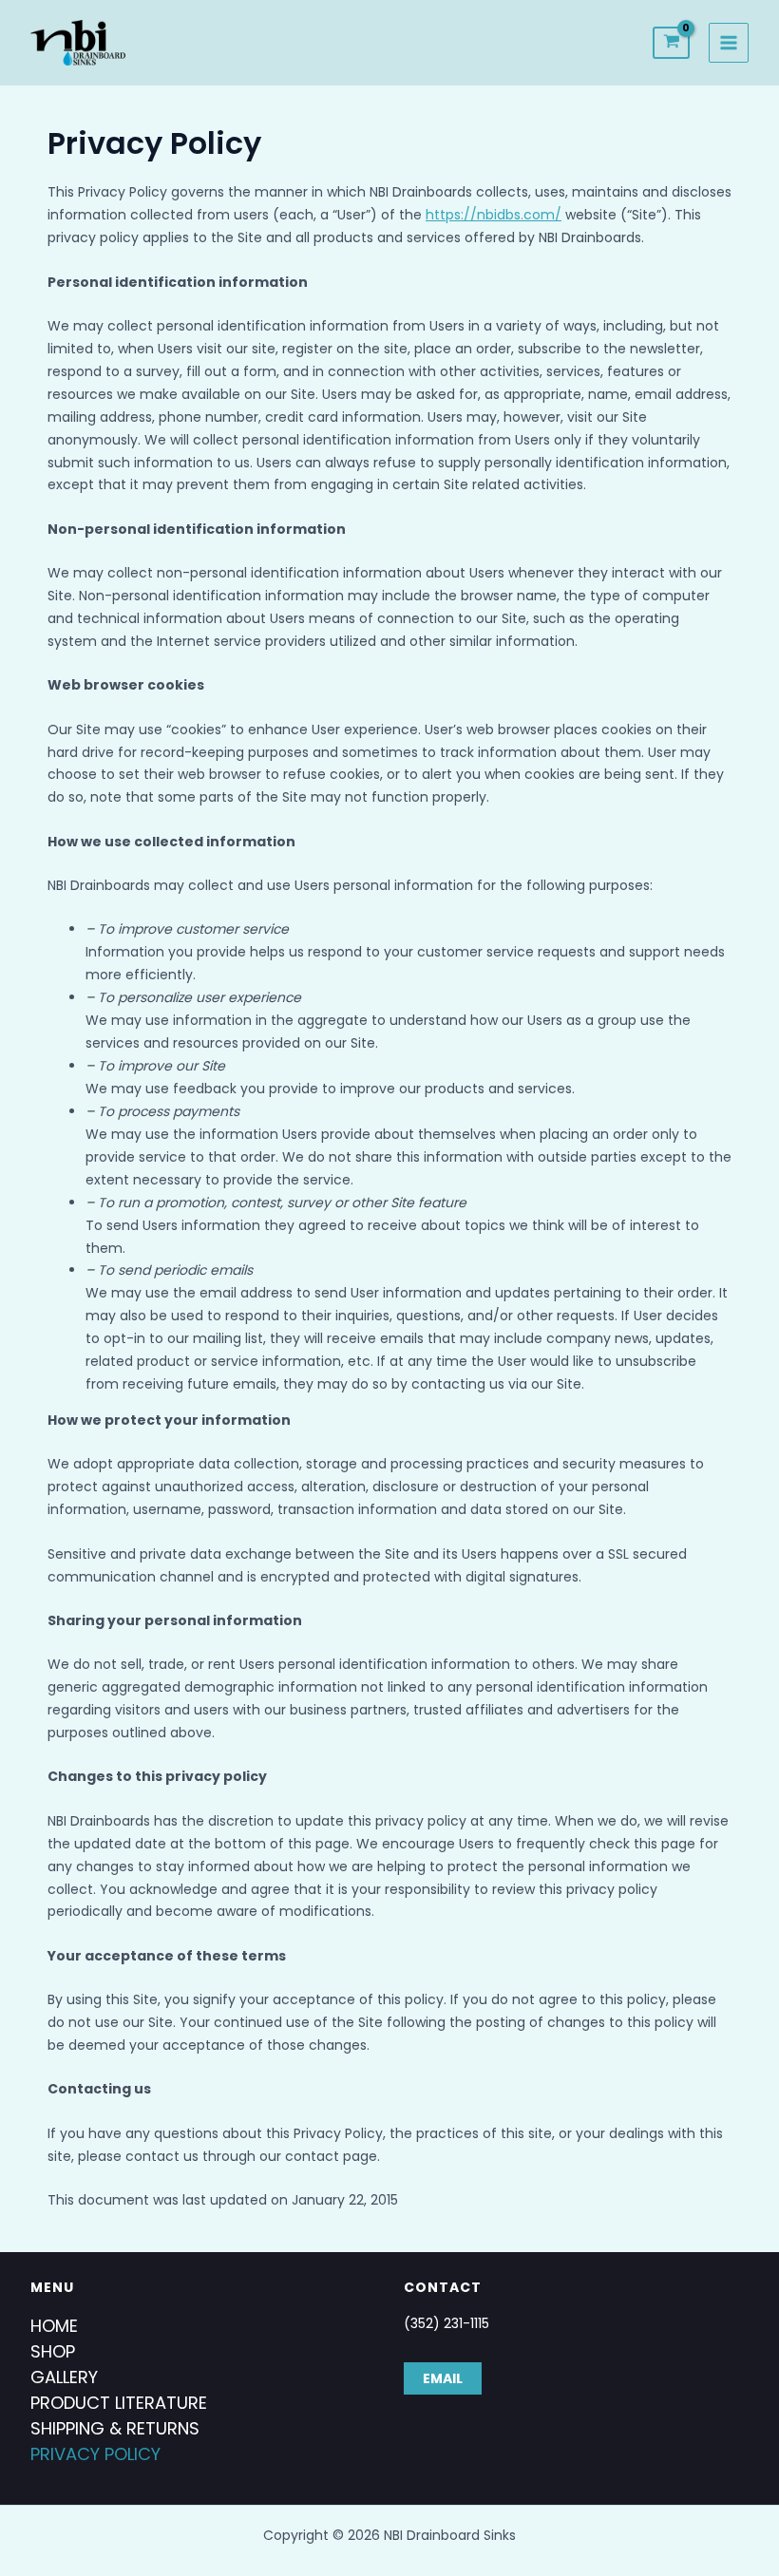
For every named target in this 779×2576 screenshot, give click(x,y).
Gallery (64, 2377)
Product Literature (119, 2403)
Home (54, 2326)
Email (443, 2378)
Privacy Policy (95, 2454)
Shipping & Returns (115, 2428)
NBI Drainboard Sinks (228, 43)
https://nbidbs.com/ (494, 215)
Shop (53, 2351)
